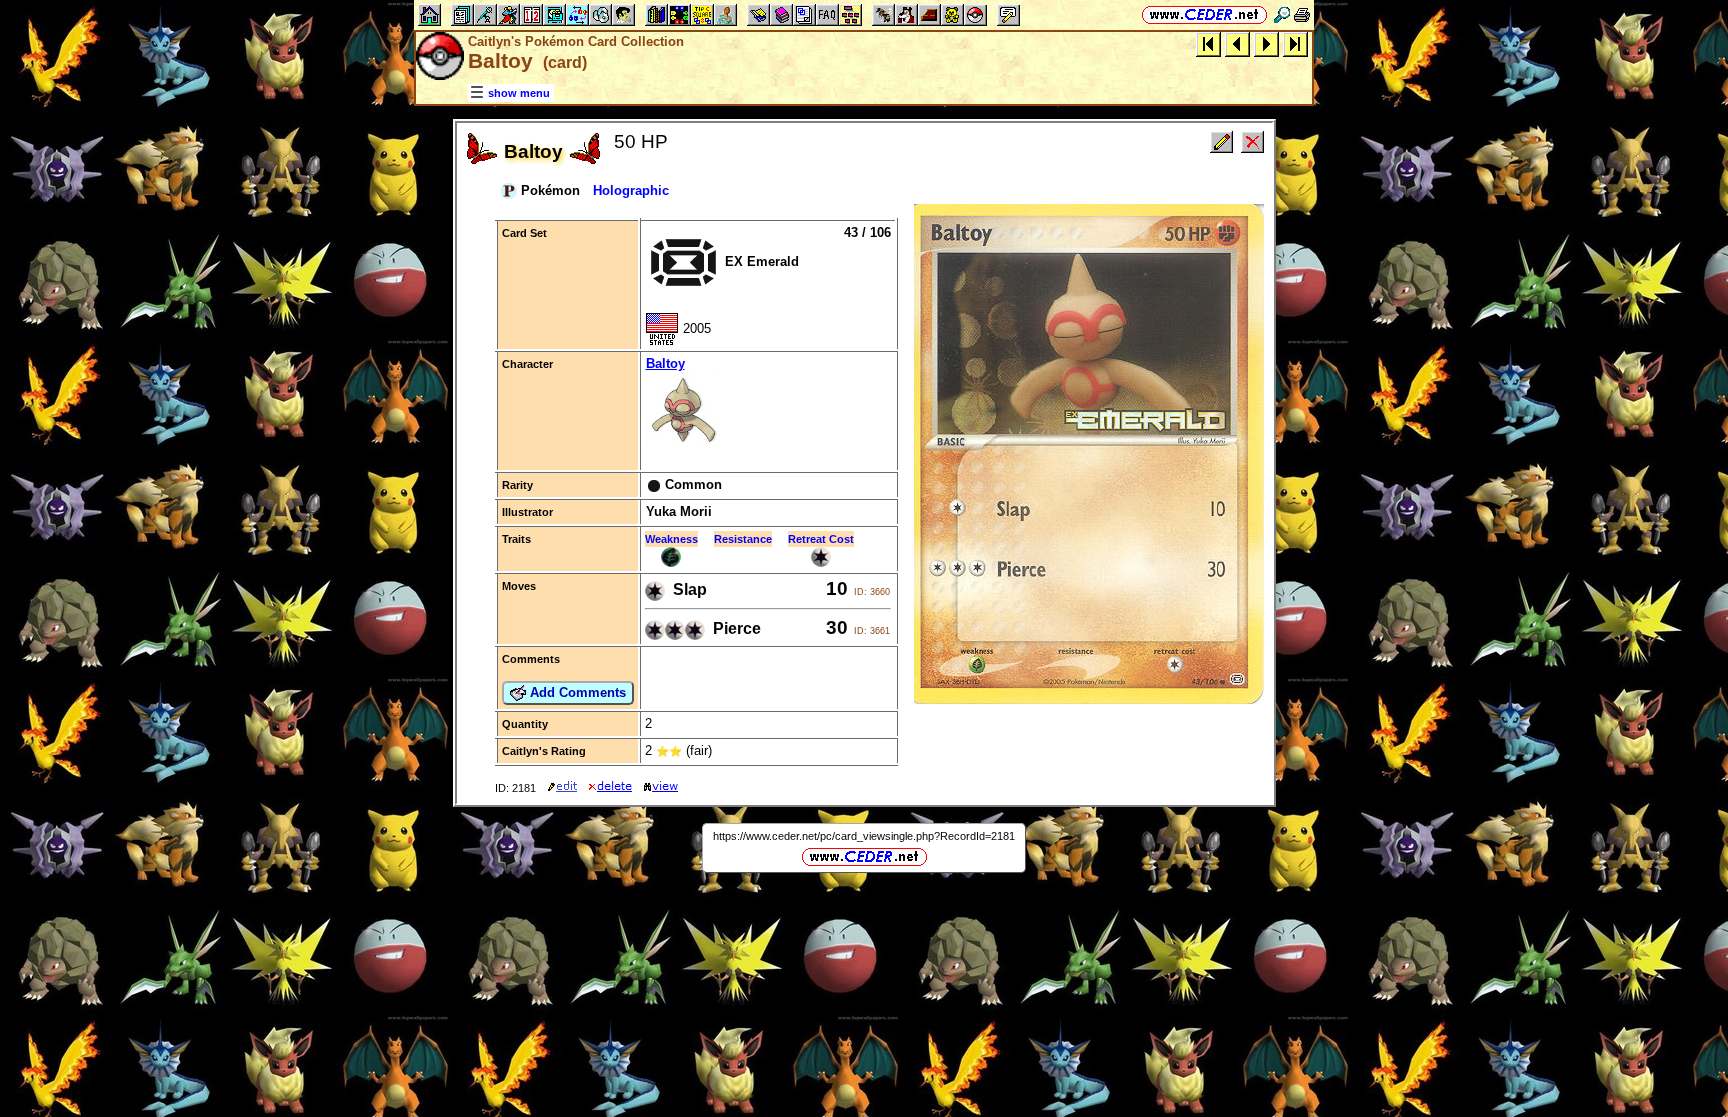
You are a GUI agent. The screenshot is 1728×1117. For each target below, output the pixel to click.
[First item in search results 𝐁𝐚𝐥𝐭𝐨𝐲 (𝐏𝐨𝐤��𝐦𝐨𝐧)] (1208, 43)
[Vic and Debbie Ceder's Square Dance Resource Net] (1204, 14)
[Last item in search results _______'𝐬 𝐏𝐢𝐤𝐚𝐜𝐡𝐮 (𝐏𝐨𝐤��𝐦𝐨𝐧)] (1295, 43)
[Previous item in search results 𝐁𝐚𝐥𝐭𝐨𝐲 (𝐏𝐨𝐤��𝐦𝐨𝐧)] (1237, 43)
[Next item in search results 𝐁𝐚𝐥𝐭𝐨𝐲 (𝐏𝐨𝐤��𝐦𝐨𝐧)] (1266, 43)
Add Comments (576, 692)
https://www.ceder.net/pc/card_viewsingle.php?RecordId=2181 (864, 836)
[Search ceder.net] (1282, 14)
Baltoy (665, 363)
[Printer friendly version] (1302, 14)
